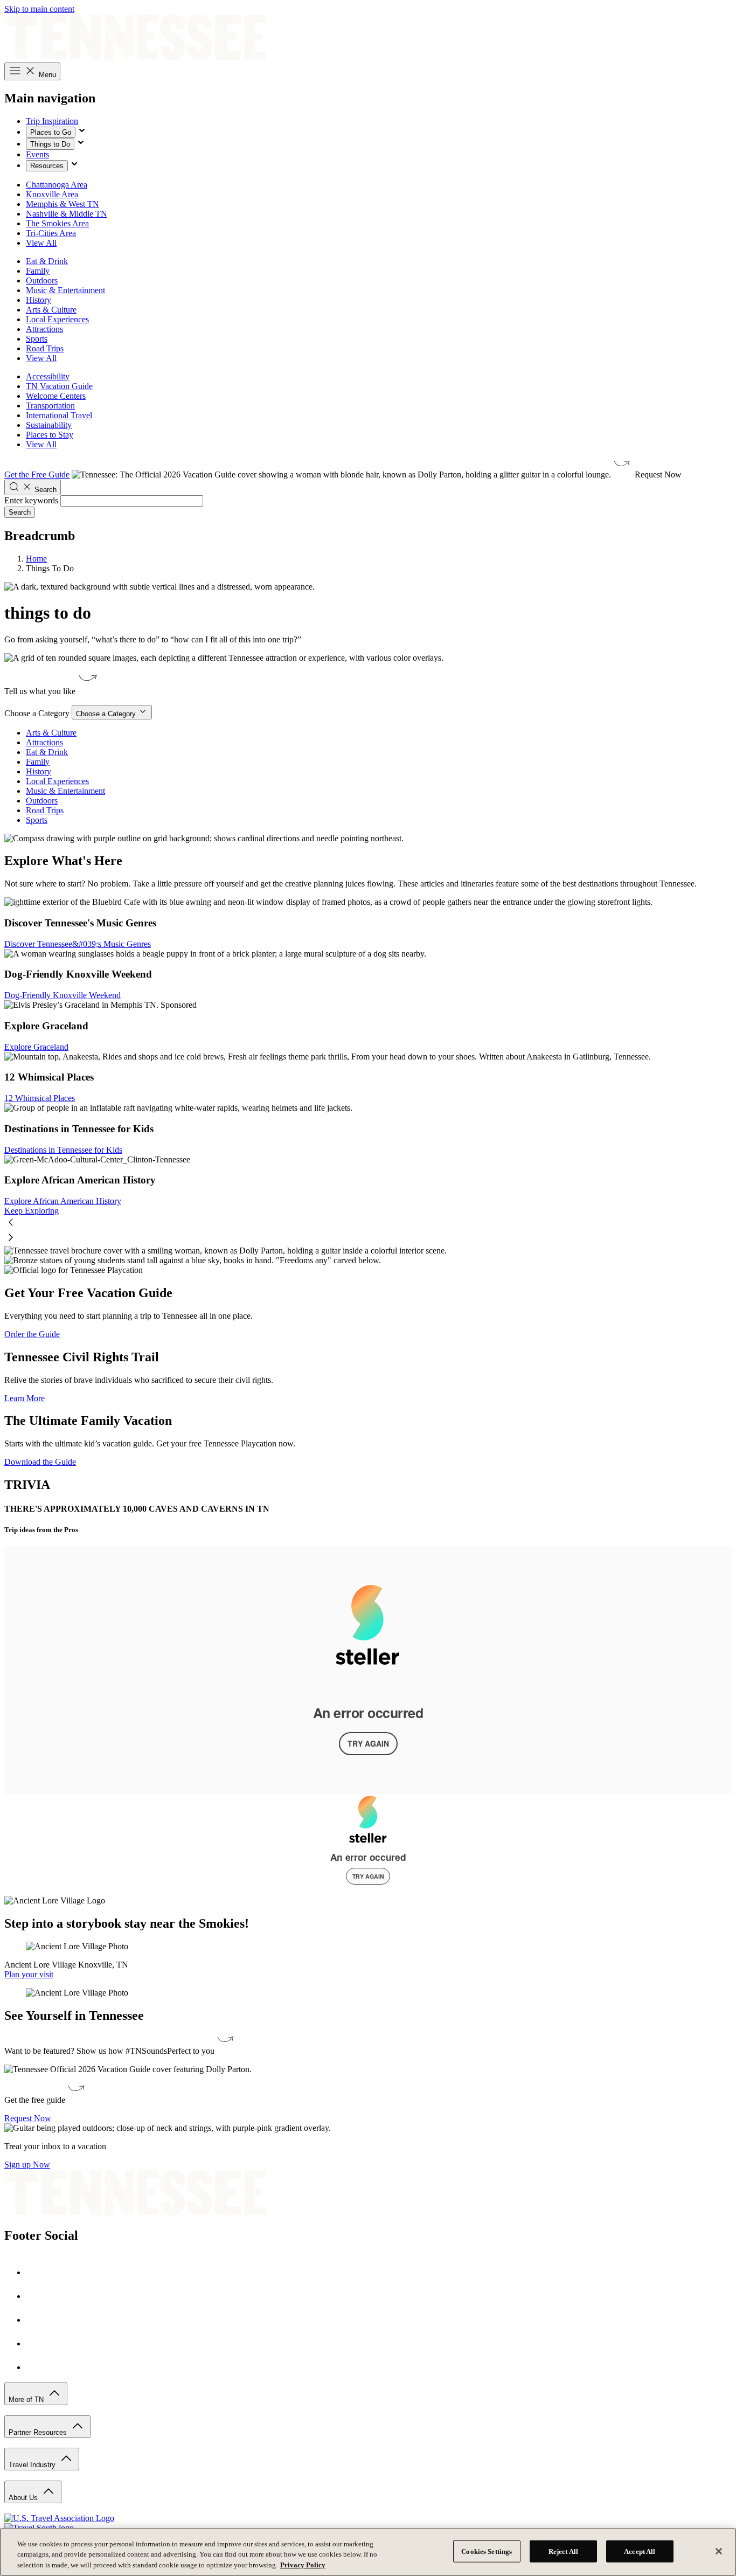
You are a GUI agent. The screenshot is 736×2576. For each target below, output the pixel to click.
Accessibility (48, 376)
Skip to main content (39, 9)
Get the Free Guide (37, 475)
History (39, 300)
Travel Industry (33, 2465)
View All (41, 243)
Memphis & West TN (63, 204)
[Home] (135, 57)
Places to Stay (50, 435)
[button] (368, 1223)
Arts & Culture (51, 310)
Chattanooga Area (57, 185)
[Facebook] (37, 2272)
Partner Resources (39, 2432)
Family (38, 271)
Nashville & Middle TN (67, 214)
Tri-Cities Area (51, 233)
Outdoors (42, 281)
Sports (37, 339)
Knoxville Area (52, 194)
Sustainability (49, 425)
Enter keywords (31, 500)
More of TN (27, 2400)
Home (36, 559)
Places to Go (51, 132)
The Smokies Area (57, 223)
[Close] (719, 2551)
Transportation (50, 406)
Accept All (640, 2551)
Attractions (44, 329)
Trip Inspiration (52, 121)
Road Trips (45, 348)
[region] (368, 2552)
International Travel (59, 415)
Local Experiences (57, 319)
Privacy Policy (303, 2565)
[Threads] (37, 2367)
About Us (24, 2498)
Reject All (563, 2551)
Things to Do (50, 144)
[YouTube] (37, 2343)
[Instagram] (37, 2296)
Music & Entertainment (65, 290)
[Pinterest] (37, 2320)
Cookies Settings (487, 2551)
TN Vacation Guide (59, 386)
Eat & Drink (47, 261)
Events (37, 154)
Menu (46, 75)
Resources (47, 166)
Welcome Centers (56, 396)
